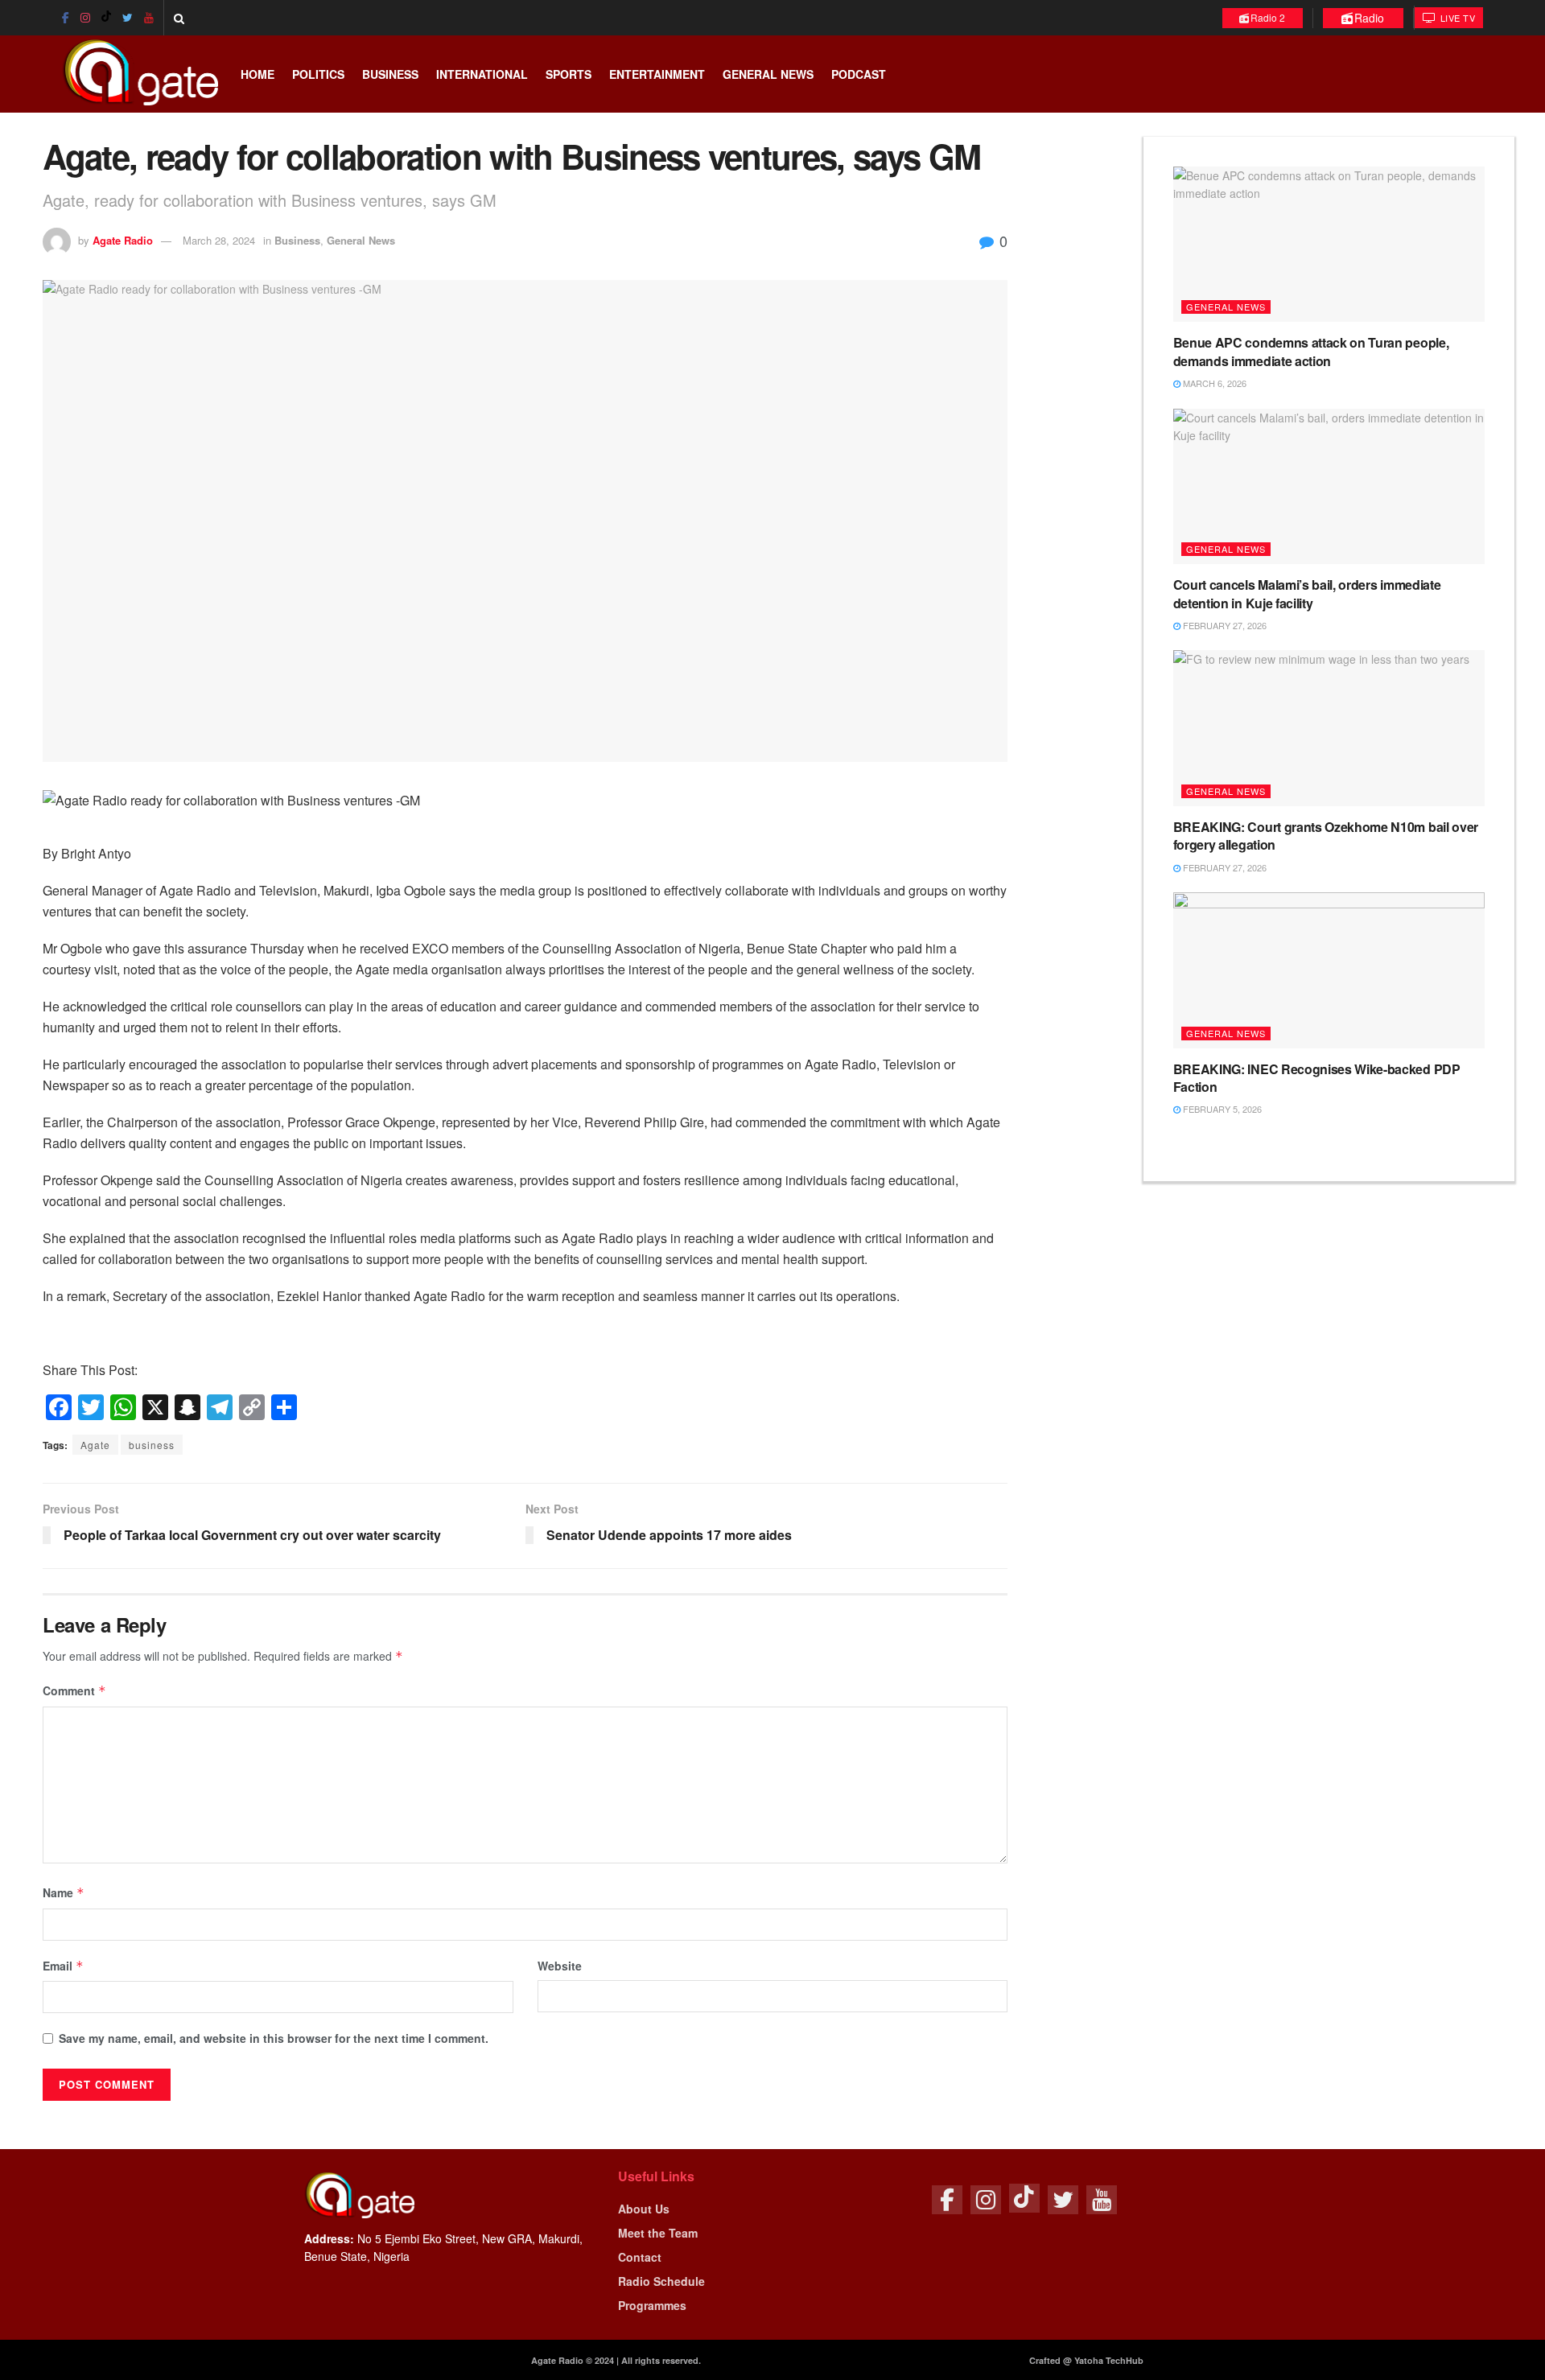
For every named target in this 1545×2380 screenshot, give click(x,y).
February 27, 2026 (1224, 625)
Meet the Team (658, 2233)
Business (390, 74)
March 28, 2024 (219, 240)
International (482, 74)
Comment (74, 1690)
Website (560, 1966)
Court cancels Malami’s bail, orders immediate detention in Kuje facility (1307, 593)
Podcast (859, 74)
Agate (95, 1445)
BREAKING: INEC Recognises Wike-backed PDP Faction (1317, 1078)
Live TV (1456, 18)
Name (64, 1892)
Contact (640, 2257)
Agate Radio (123, 240)
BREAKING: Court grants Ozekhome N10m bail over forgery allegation (1326, 836)
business (152, 1445)
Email (63, 1966)
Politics (318, 74)
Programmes (652, 2305)
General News (768, 74)
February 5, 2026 (1221, 1109)
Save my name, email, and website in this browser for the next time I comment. (274, 2038)
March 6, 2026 (1213, 383)
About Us (644, 2209)
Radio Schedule (661, 2281)
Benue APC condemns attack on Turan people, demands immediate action (1311, 351)
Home (257, 74)
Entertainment (657, 74)
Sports (569, 74)
